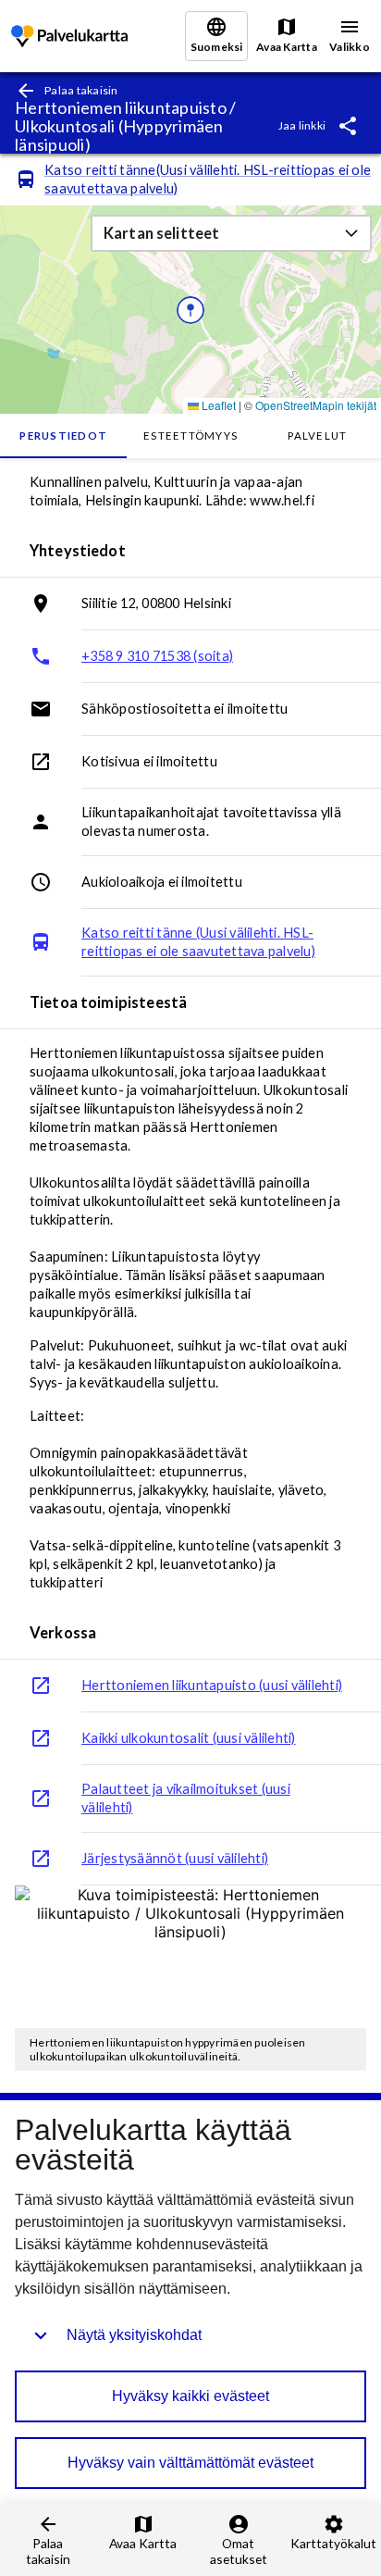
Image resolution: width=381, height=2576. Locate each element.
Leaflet (217, 405)
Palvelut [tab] (317, 436)
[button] (231, 233)
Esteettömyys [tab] (190, 436)
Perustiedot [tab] (63, 436)
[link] (69, 37)
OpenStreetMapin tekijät (316, 405)
